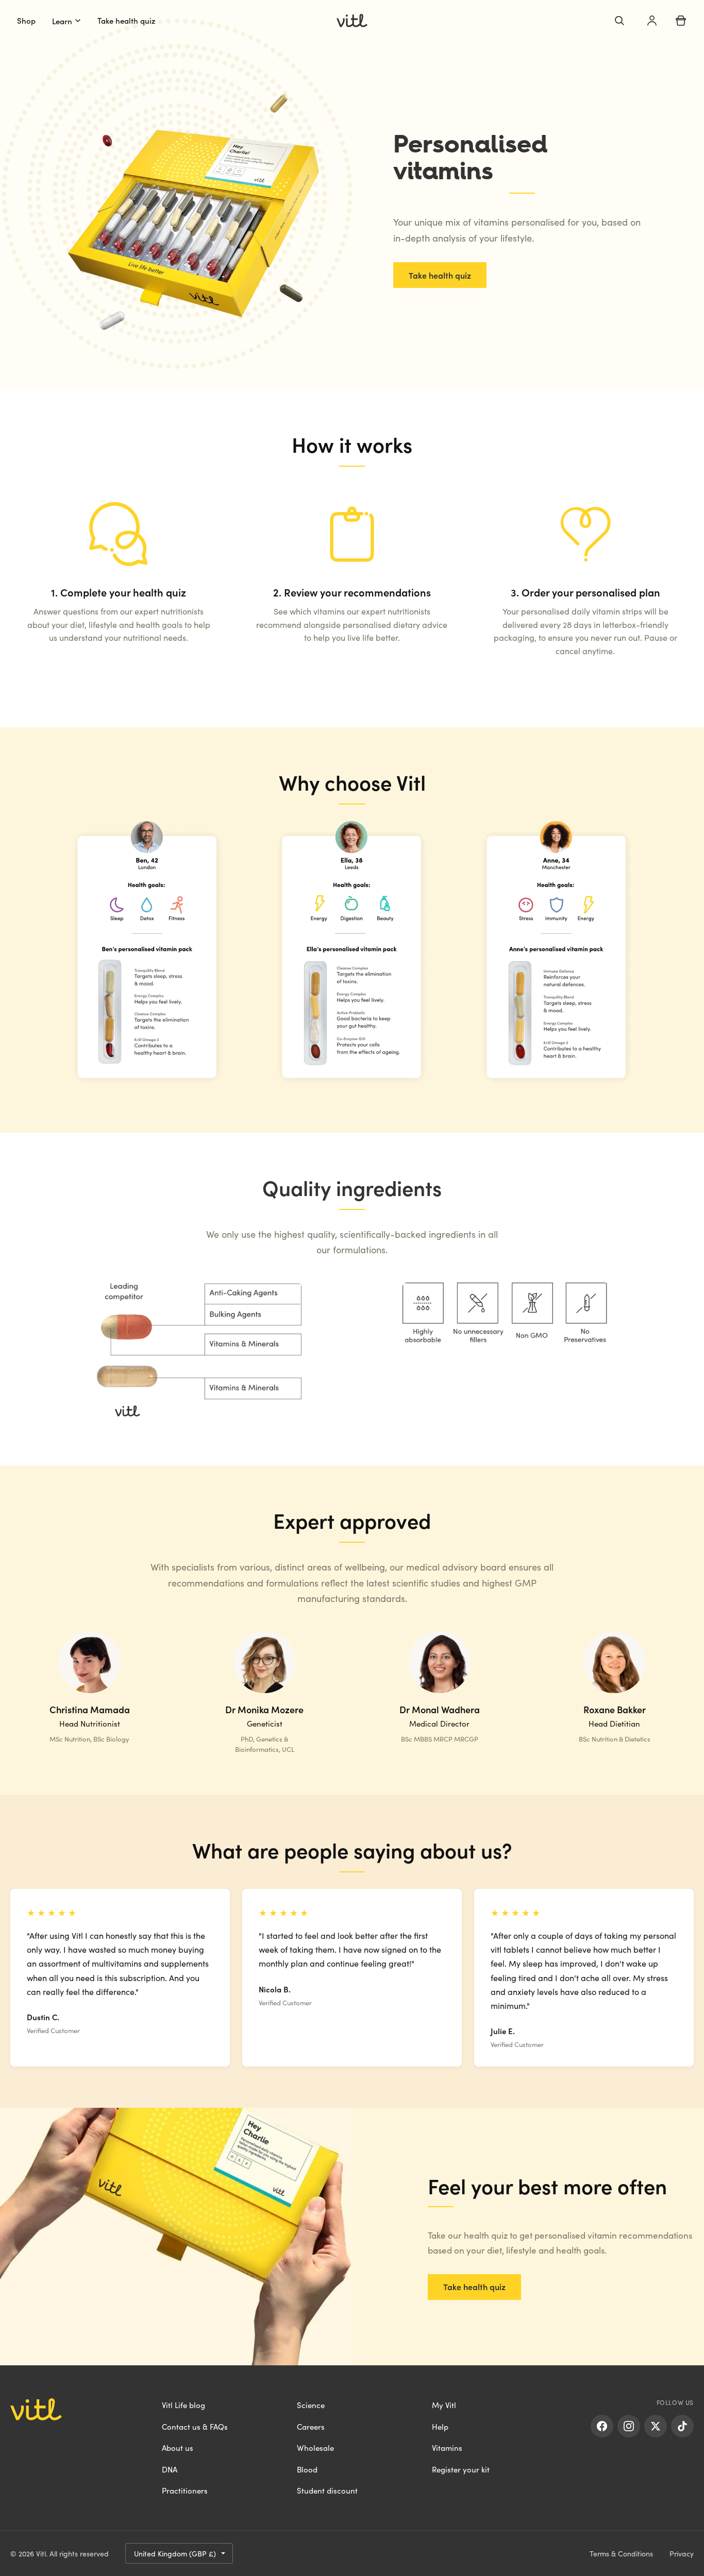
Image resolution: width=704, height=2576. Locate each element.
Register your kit (461, 2469)
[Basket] (681, 21)
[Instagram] (629, 2426)
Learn (62, 21)
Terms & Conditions (621, 2553)
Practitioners (185, 2490)
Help (440, 2426)
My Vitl (444, 2405)
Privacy (682, 2553)
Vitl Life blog (183, 2405)
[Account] (652, 21)
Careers (311, 2426)
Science (311, 2405)
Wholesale (315, 2447)
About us (178, 2447)
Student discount (327, 2490)
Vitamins (447, 2447)
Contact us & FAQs (195, 2426)
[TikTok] (682, 2426)
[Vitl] (352, 21)
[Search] (619, 21)
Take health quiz (127, 20)
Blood (307, 2469)
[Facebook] (602, 2426)
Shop (26, 20)
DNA (170, 2469)
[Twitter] (656, 2426)
